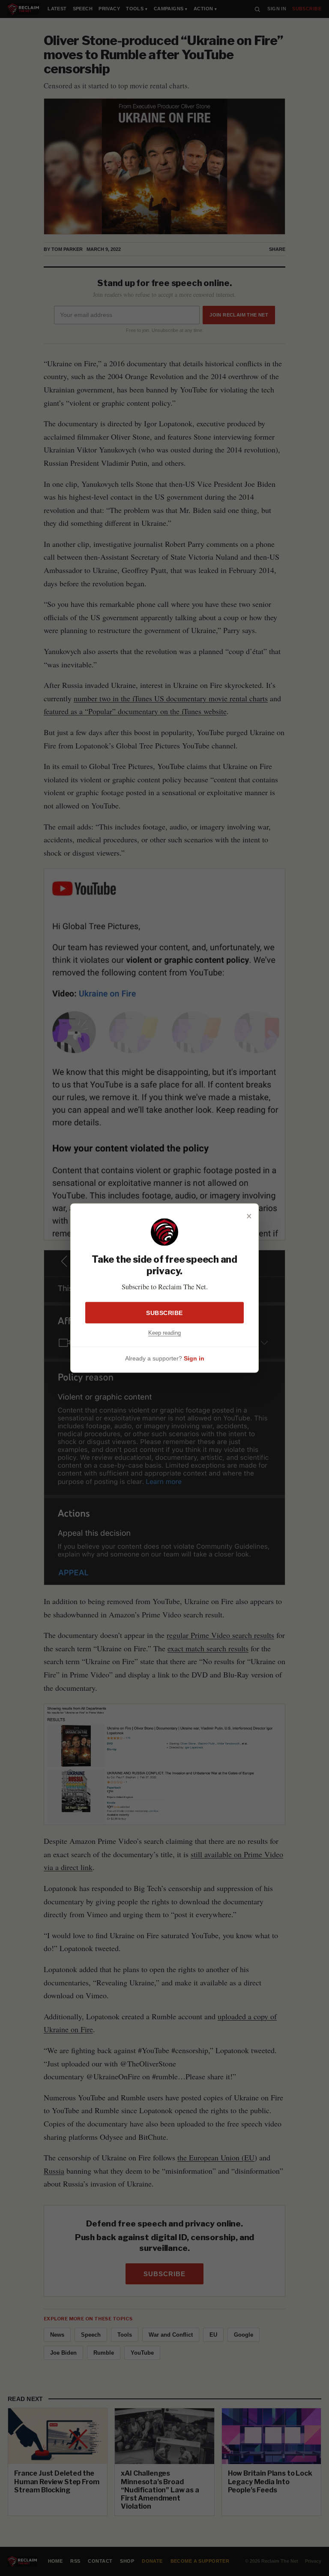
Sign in (194, 1358)
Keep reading (164, 1333)
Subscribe (164, 1313)
